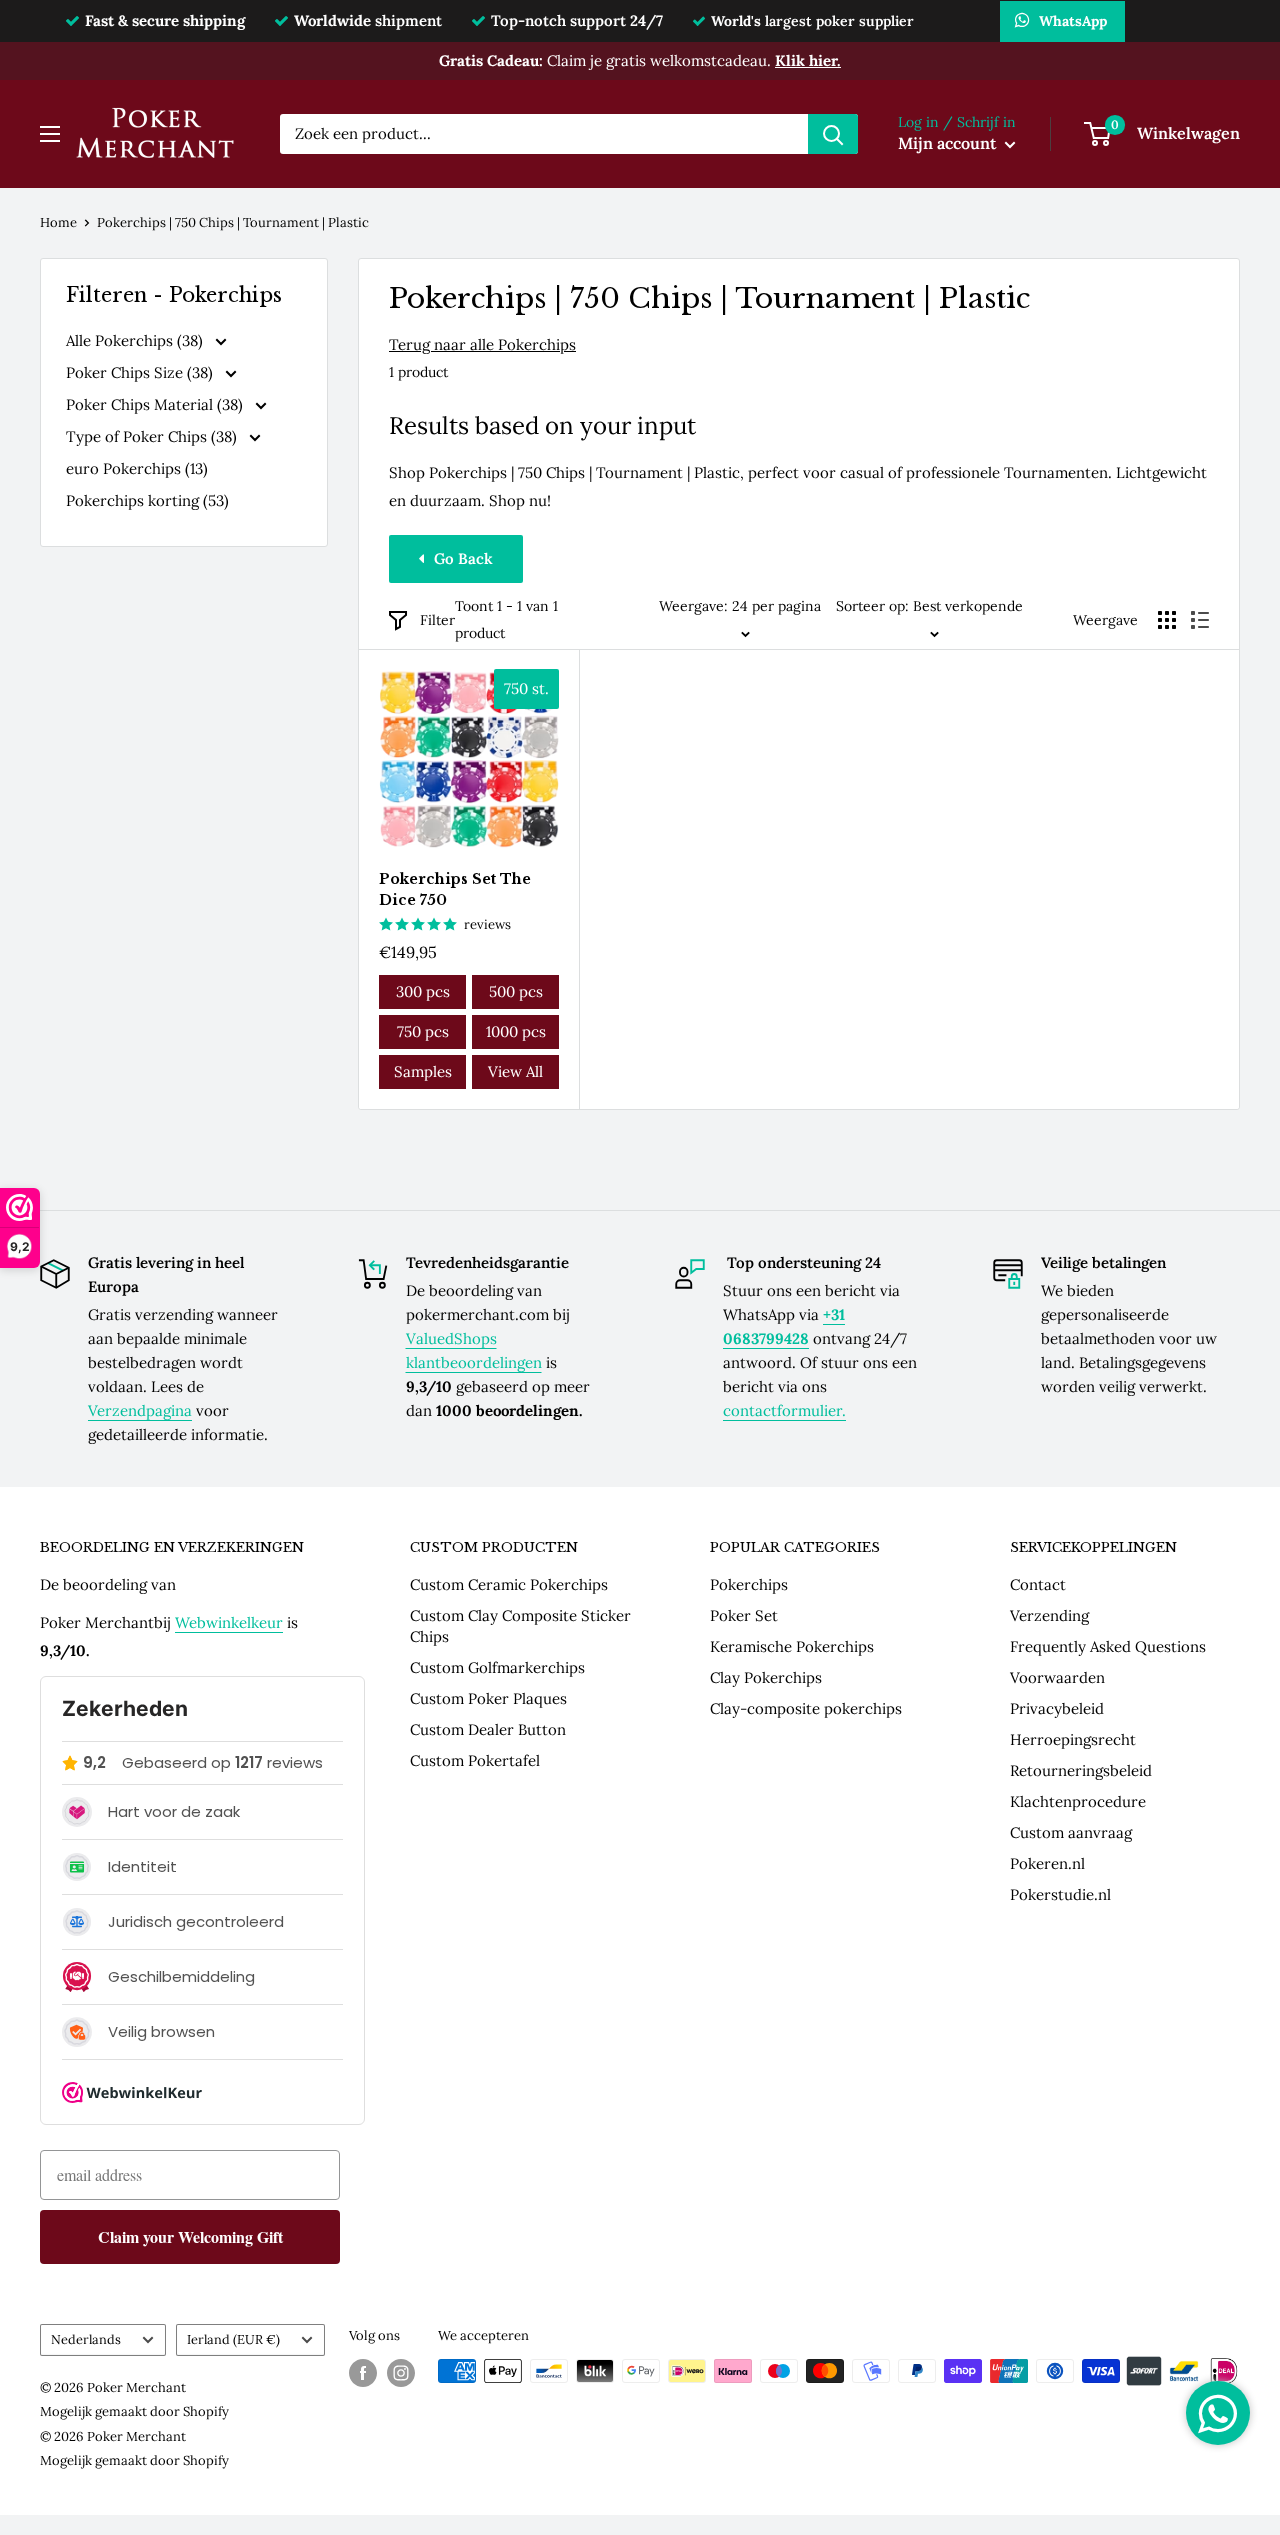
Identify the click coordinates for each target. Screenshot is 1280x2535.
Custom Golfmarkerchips (497, 1667)
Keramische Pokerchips (792, 1646)
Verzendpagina (140, 1410)
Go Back (463, 558)
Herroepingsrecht (1073, 1739)
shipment (368, 20)
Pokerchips (749, 1584)
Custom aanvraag (1071, 1832)
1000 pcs (516, 1031)
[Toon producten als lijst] (1200, 620)
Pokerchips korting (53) (147, 500)
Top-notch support (577, 20)
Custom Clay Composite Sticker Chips (520, 1626)
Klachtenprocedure (1078, 1801)
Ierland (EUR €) (233, 2339)
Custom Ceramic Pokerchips (509, 1584)
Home (58, 222)
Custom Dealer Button (488, 1729)
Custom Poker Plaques (488, 1698)
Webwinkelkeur (229, 1622)
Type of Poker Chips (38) (153, 436)
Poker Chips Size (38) (141, 372)
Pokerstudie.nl (1060, 1894)
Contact (1038, 1584)
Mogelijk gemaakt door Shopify (134, 2411)
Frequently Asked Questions (1108, 1646)
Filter (437, 620)
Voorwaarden (1057, 1677)
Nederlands (86, 2339)
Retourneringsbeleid (1081, 1770)
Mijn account (949, 143)
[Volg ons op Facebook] (363, 2373)
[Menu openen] (50, 134)
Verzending (1049, 1615)
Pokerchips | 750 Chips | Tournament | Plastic (233, 222)
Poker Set (744, 1615)
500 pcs (516, 991)
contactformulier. (784, 1410)
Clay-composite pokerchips (806, 1708)
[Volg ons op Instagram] (401, 2373)
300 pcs (423, 991)
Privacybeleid (1057, 1708)
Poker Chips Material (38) (156, 404)
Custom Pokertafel (475, 1760)
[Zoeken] (833, 134)
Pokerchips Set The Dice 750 (455, 890)
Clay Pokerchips (766, 1677)
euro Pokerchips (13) (137, 468)
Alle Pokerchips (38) (136, 340)
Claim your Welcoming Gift (190, 2236)
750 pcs (423, 1031)
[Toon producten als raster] (1167, 620)
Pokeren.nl (1047, 1863)
